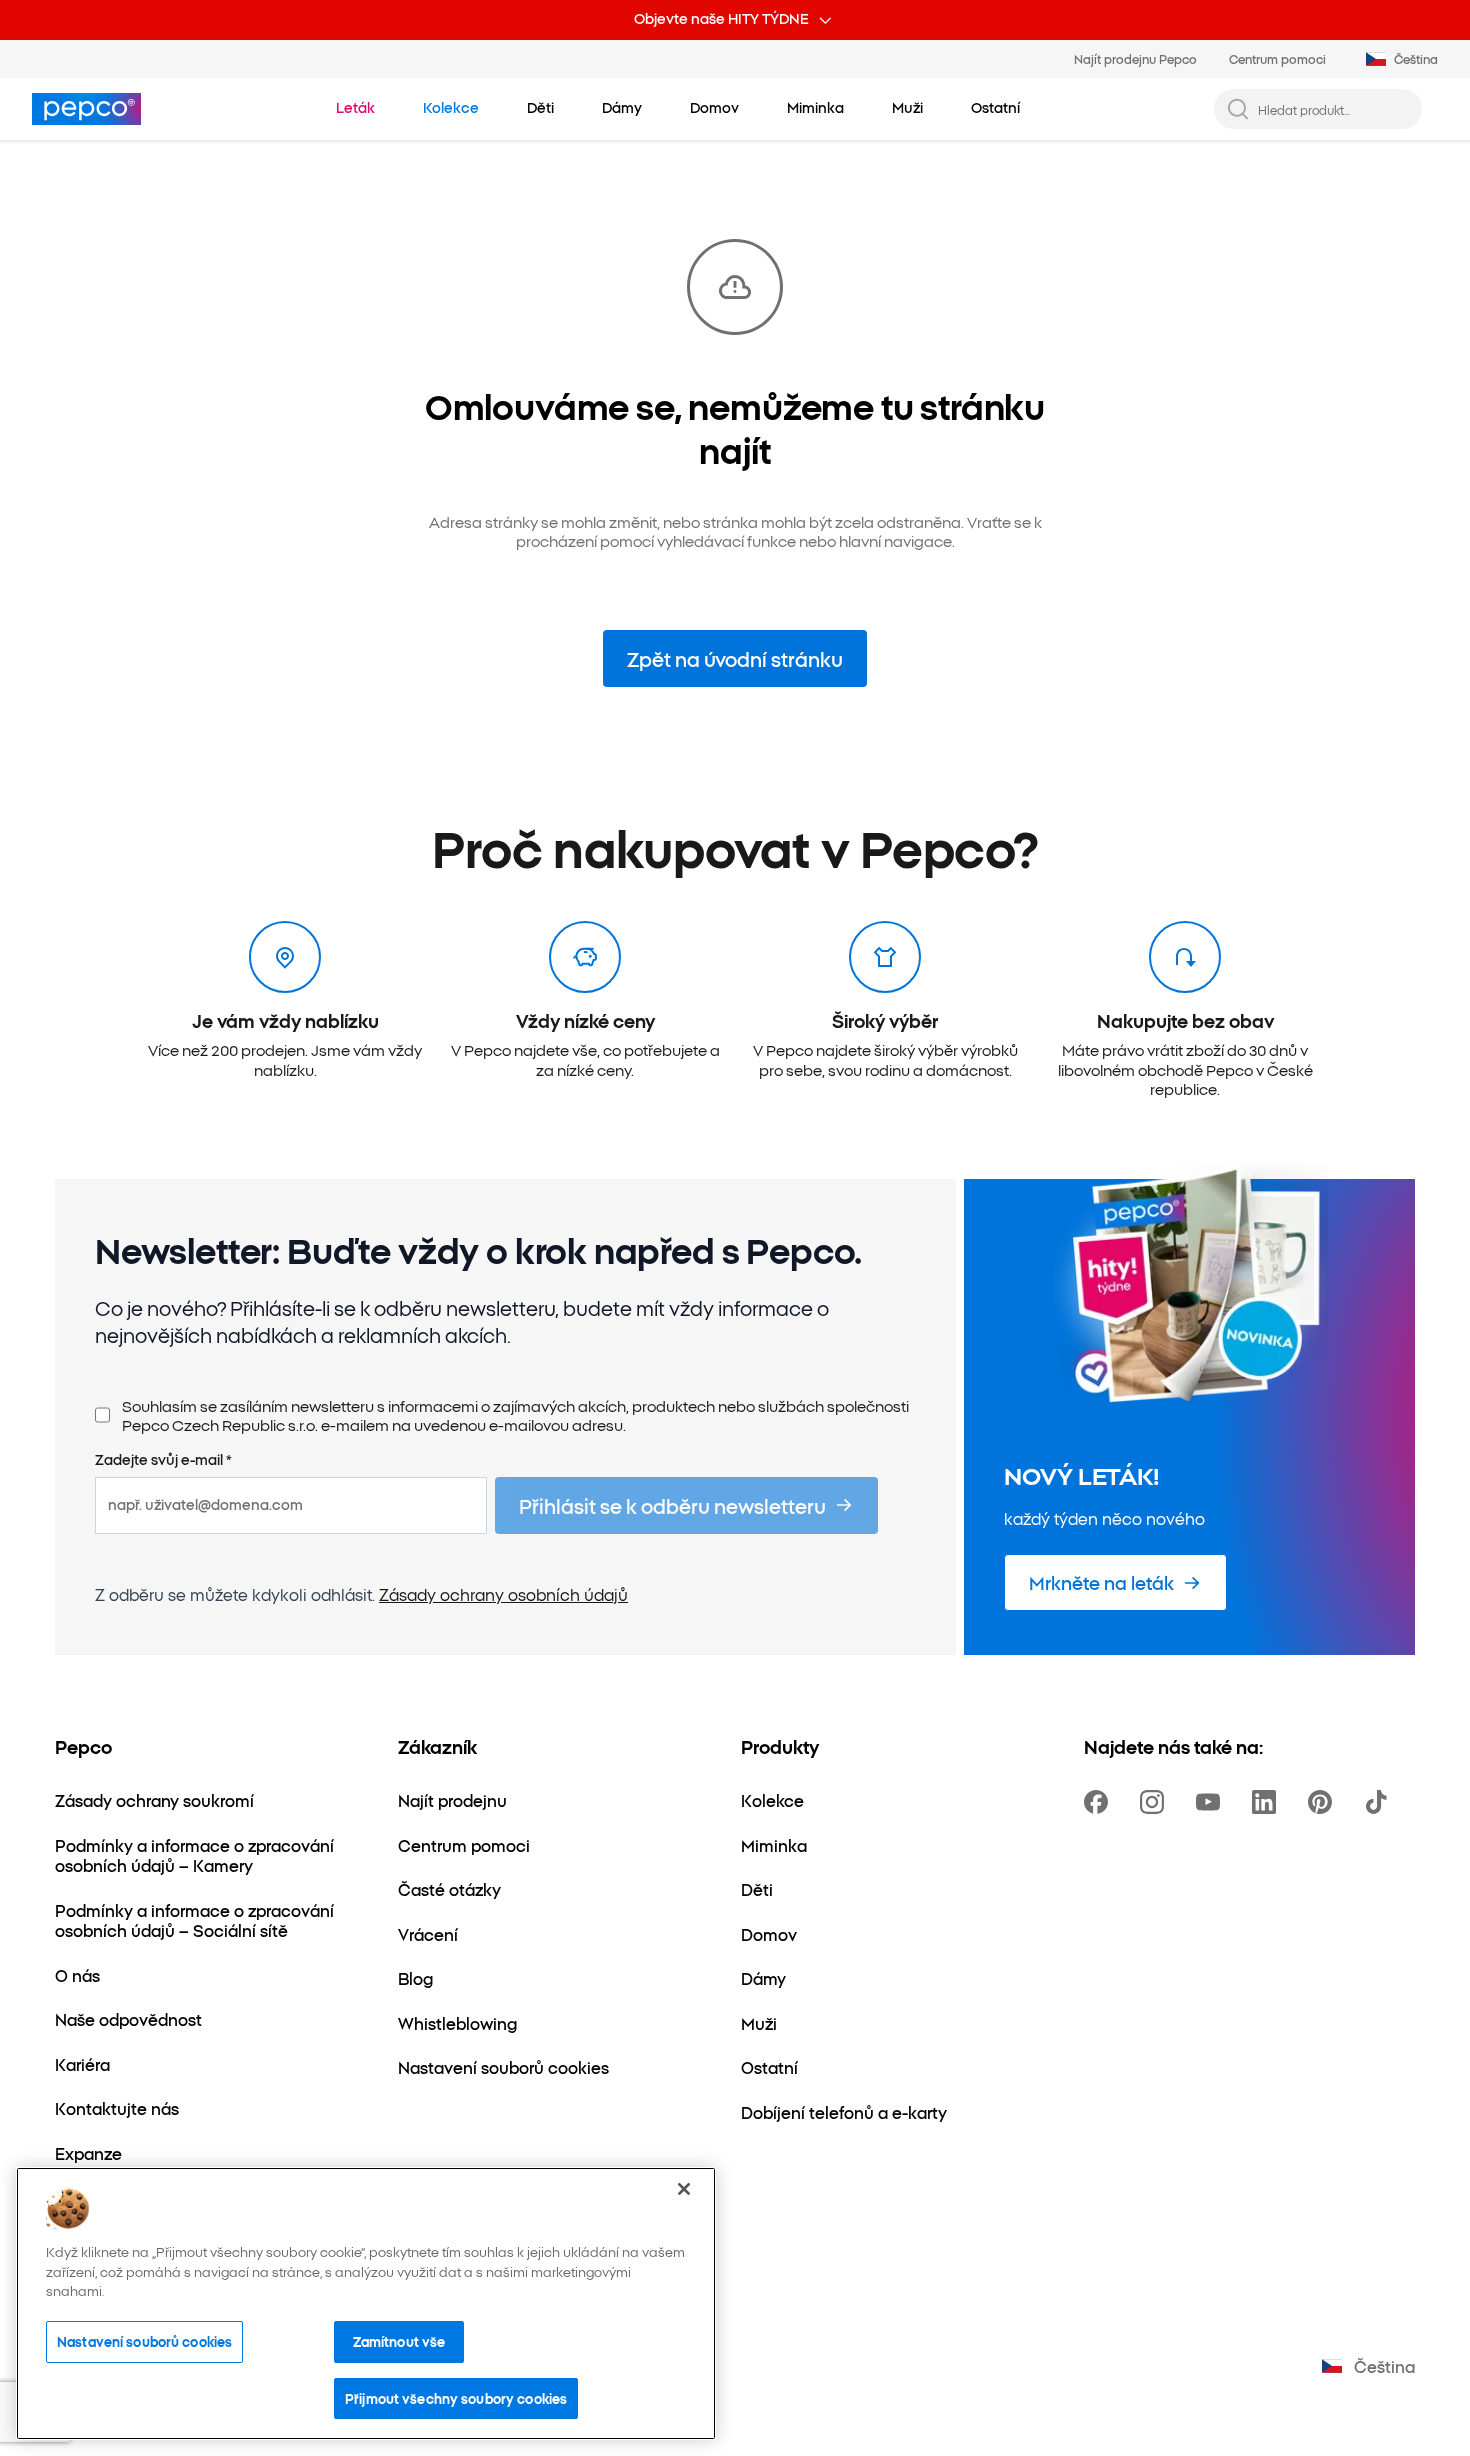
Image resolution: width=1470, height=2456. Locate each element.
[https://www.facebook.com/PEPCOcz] (1100, 1802)
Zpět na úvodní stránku (735, 658)
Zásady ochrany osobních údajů (503, 1594)
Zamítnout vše (399, 2341)
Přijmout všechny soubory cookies (456, 2398)
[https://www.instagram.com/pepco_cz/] (1156, 1802)
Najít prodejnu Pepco (1135, 58)
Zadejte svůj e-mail (163, 1460)
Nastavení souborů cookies (144, 2341)
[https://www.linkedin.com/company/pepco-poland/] (1268, 1802)
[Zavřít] (684, 2189)
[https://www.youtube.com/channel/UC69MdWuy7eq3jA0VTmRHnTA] (1212, 1802)
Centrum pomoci (1277, 58)
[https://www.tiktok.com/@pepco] (1380, 1802)
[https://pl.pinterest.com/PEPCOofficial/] (1324, 1802)
